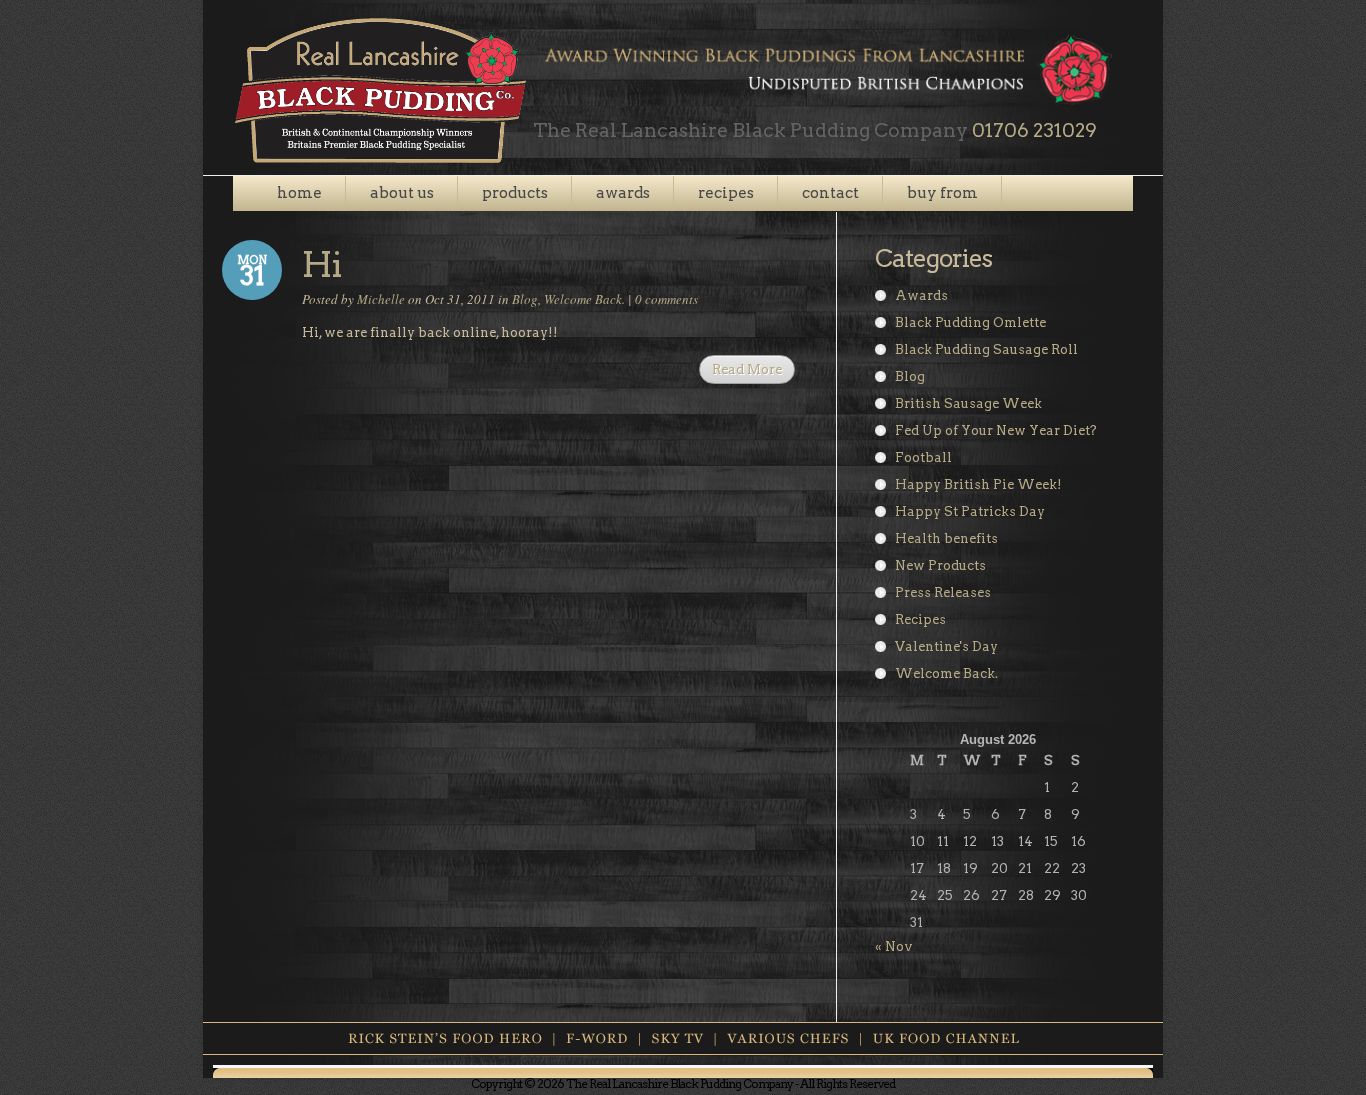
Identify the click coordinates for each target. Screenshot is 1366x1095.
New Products (940, 565)
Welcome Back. (584, 299)
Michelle (381, 299)
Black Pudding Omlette (970, 322)
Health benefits (946, 538)
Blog (525, 299)
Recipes (920, 619)
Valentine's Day (946, 646)
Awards (921, 295)
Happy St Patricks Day (970, 511)
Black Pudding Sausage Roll (986, 349)
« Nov (894, 946)
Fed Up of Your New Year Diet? (996, 430)
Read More (747, 369)
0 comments (666, 299)
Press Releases (943, 592)
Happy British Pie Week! (978, 484)
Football (923, 457)
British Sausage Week (968, 403)
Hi (321, 264)
